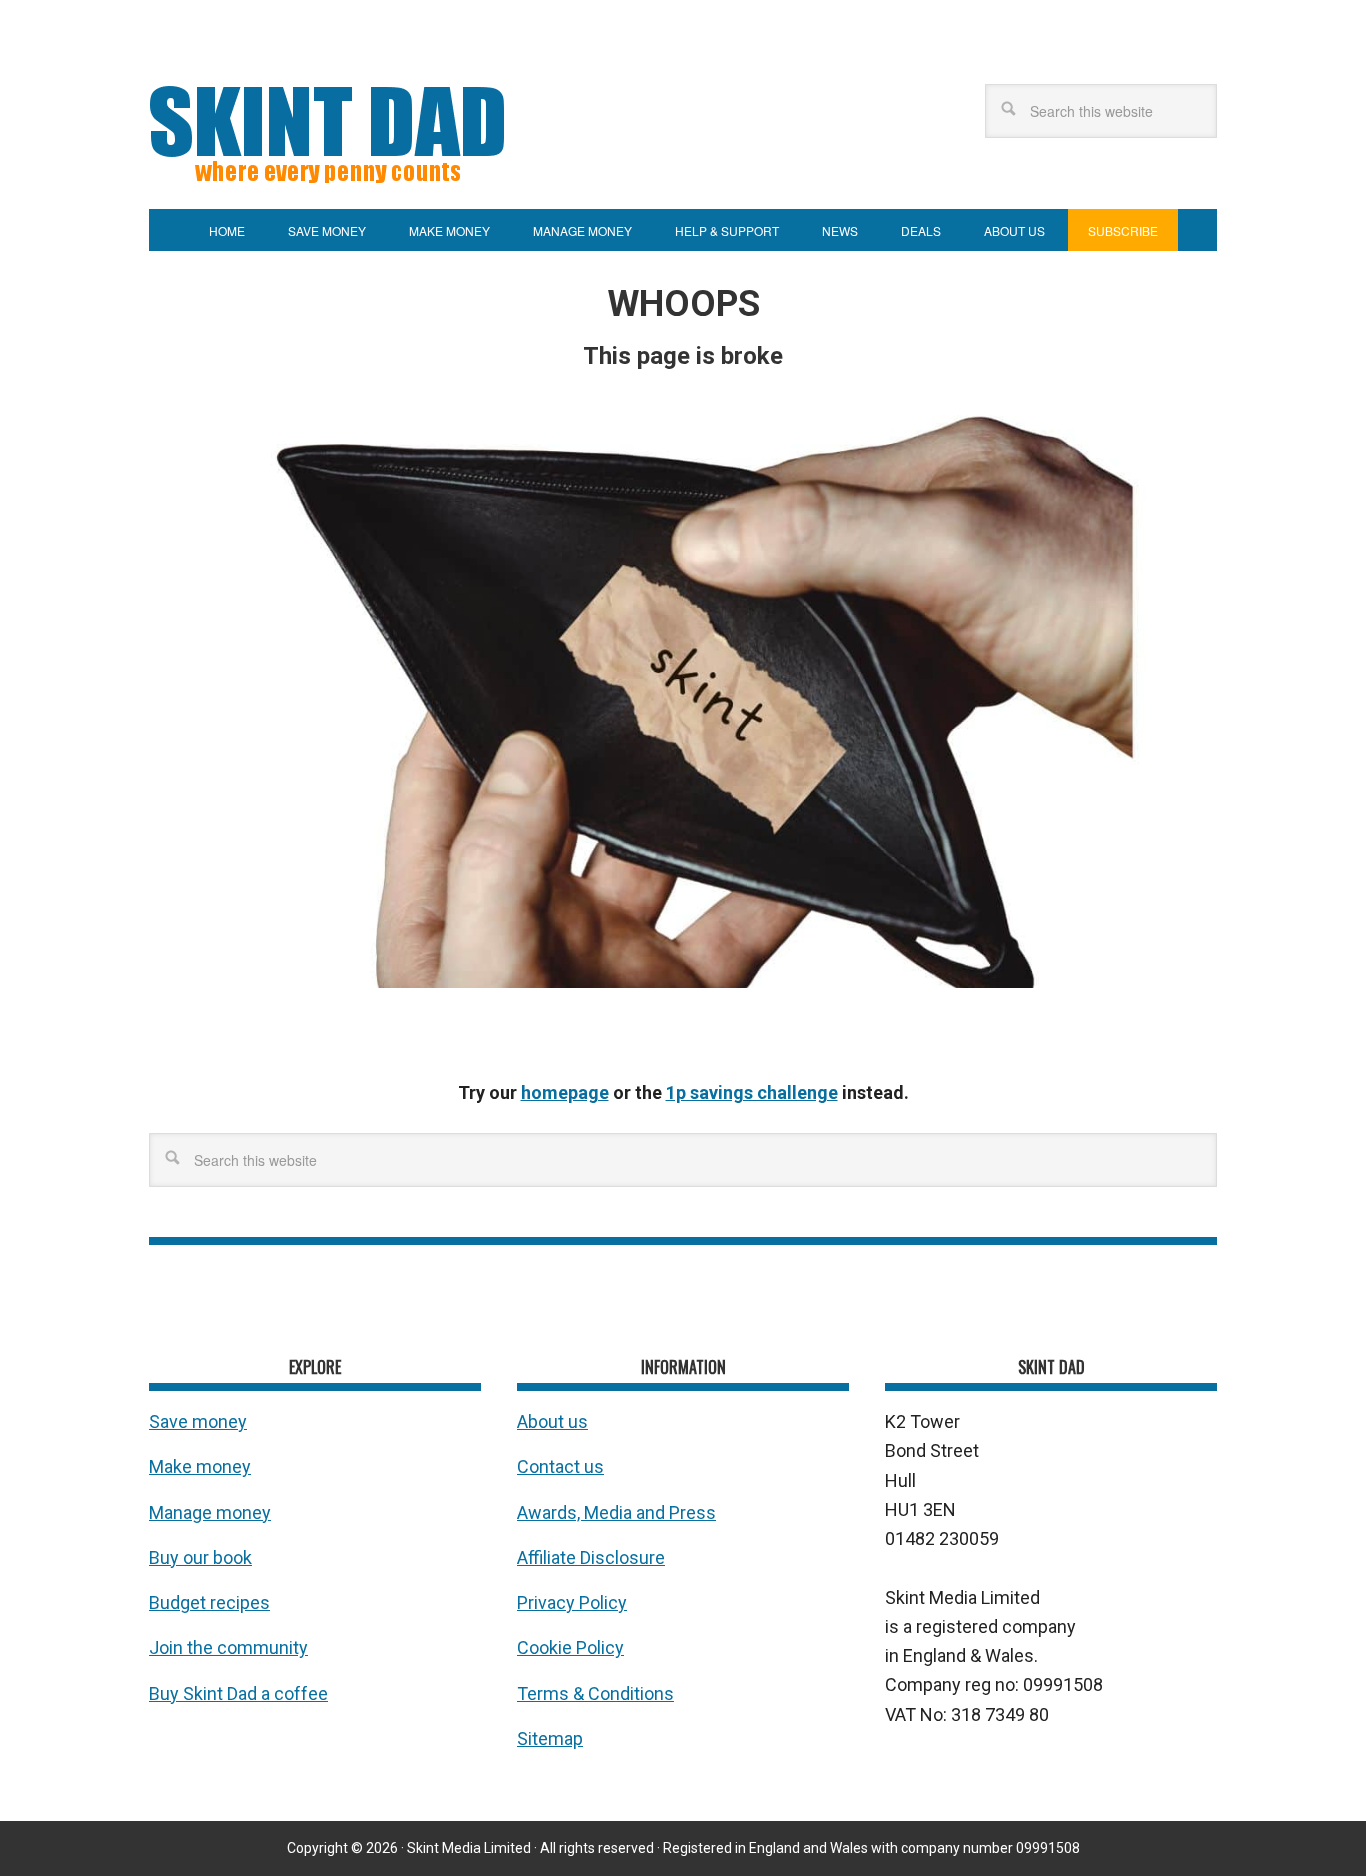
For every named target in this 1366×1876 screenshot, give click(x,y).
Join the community (228, 1647)
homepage (565, 1092)
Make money (200, 1466)
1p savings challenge (752, 1092)
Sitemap (550, 1738)
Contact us (560, 1466)
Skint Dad (399, 130)
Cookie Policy (570, 1647)
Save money (198, 1421)
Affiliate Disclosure (591, 1557)
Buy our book (200, 1557)
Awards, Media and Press (616, 1512)
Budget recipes (209, 1602)
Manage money (210, 1512)
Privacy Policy (572, 1602)
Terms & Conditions (595, 1693)
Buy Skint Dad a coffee (238, 1693)
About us (552, 1421)
